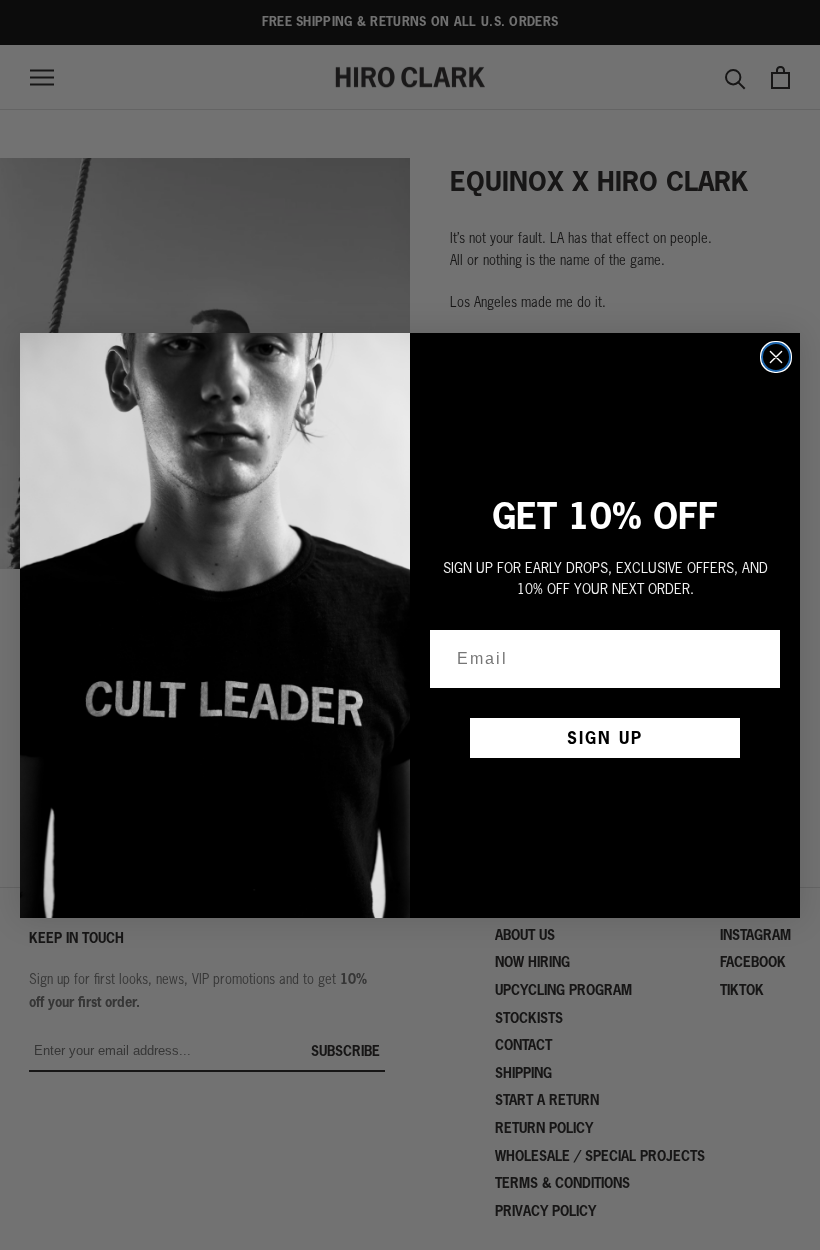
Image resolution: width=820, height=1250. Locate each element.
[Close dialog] (776, 357)
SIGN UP (605, 737)
